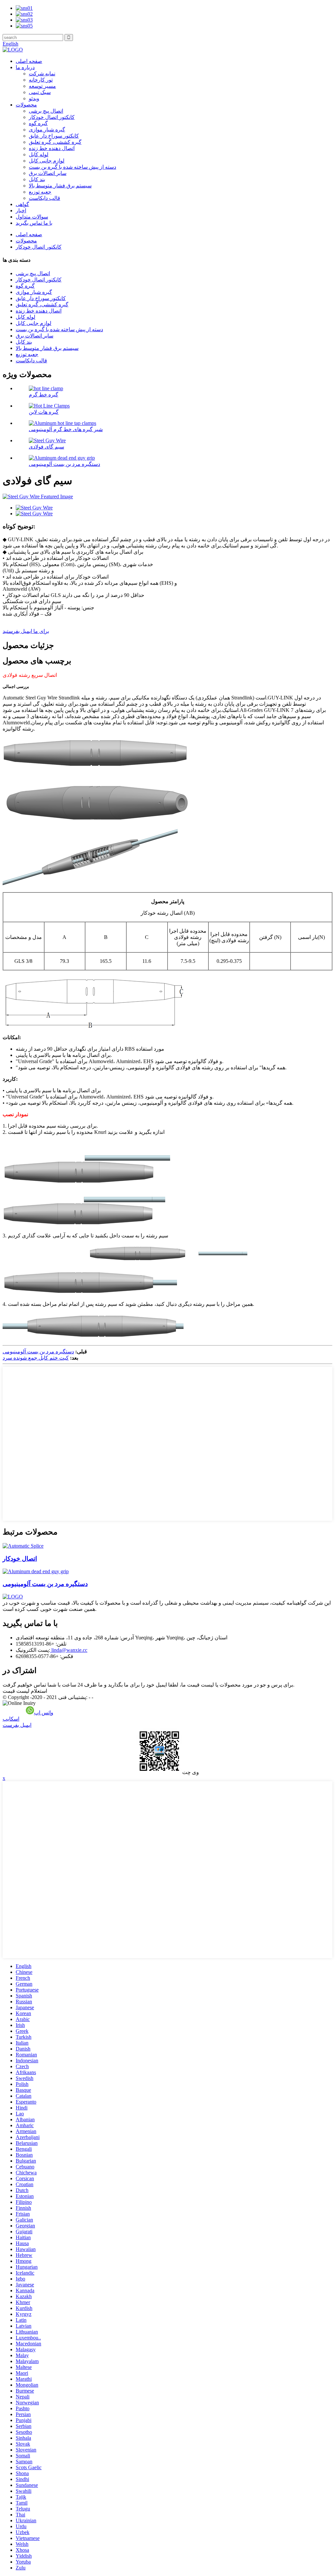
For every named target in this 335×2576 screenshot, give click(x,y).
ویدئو (34, 98)
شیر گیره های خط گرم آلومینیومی (66, 429)
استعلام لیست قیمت (25, 1691)
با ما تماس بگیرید (34, 223)
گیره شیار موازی (47, 130)
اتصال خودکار (20, 1559)
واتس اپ (44, 1713)
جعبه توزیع (40, 192)
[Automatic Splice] (23, 1546)
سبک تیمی (40, 92)
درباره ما (25, 67)
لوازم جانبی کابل (47, 161)
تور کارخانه (41, 80)
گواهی (22, 204)
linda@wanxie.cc (69, 1650)
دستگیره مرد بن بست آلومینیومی (64, 464)
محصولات (26, 105)
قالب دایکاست (44, 198)
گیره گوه (38, 123)
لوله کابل (39, 154)
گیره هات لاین (44, 412)
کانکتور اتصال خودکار (52, 117)
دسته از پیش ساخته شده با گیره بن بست (72, 167)
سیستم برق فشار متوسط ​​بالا (60, 186)
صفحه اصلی (29, 61)
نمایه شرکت (42, 74)
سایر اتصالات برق (48, 173)
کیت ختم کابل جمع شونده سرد (36, 1358)
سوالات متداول (32, 217)
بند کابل (37, 179)
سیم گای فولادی (46, 447)
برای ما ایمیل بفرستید (26, 631)
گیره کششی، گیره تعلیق (55, 142)
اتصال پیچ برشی (46, 111)
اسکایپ (11, 1719)
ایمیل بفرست (17, 1725)
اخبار (21, 210)
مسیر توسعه (42, 86)
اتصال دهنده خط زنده (52, 148)
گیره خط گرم (44, 395)
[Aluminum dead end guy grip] (36, 1571)
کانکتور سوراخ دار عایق (54, 136)
